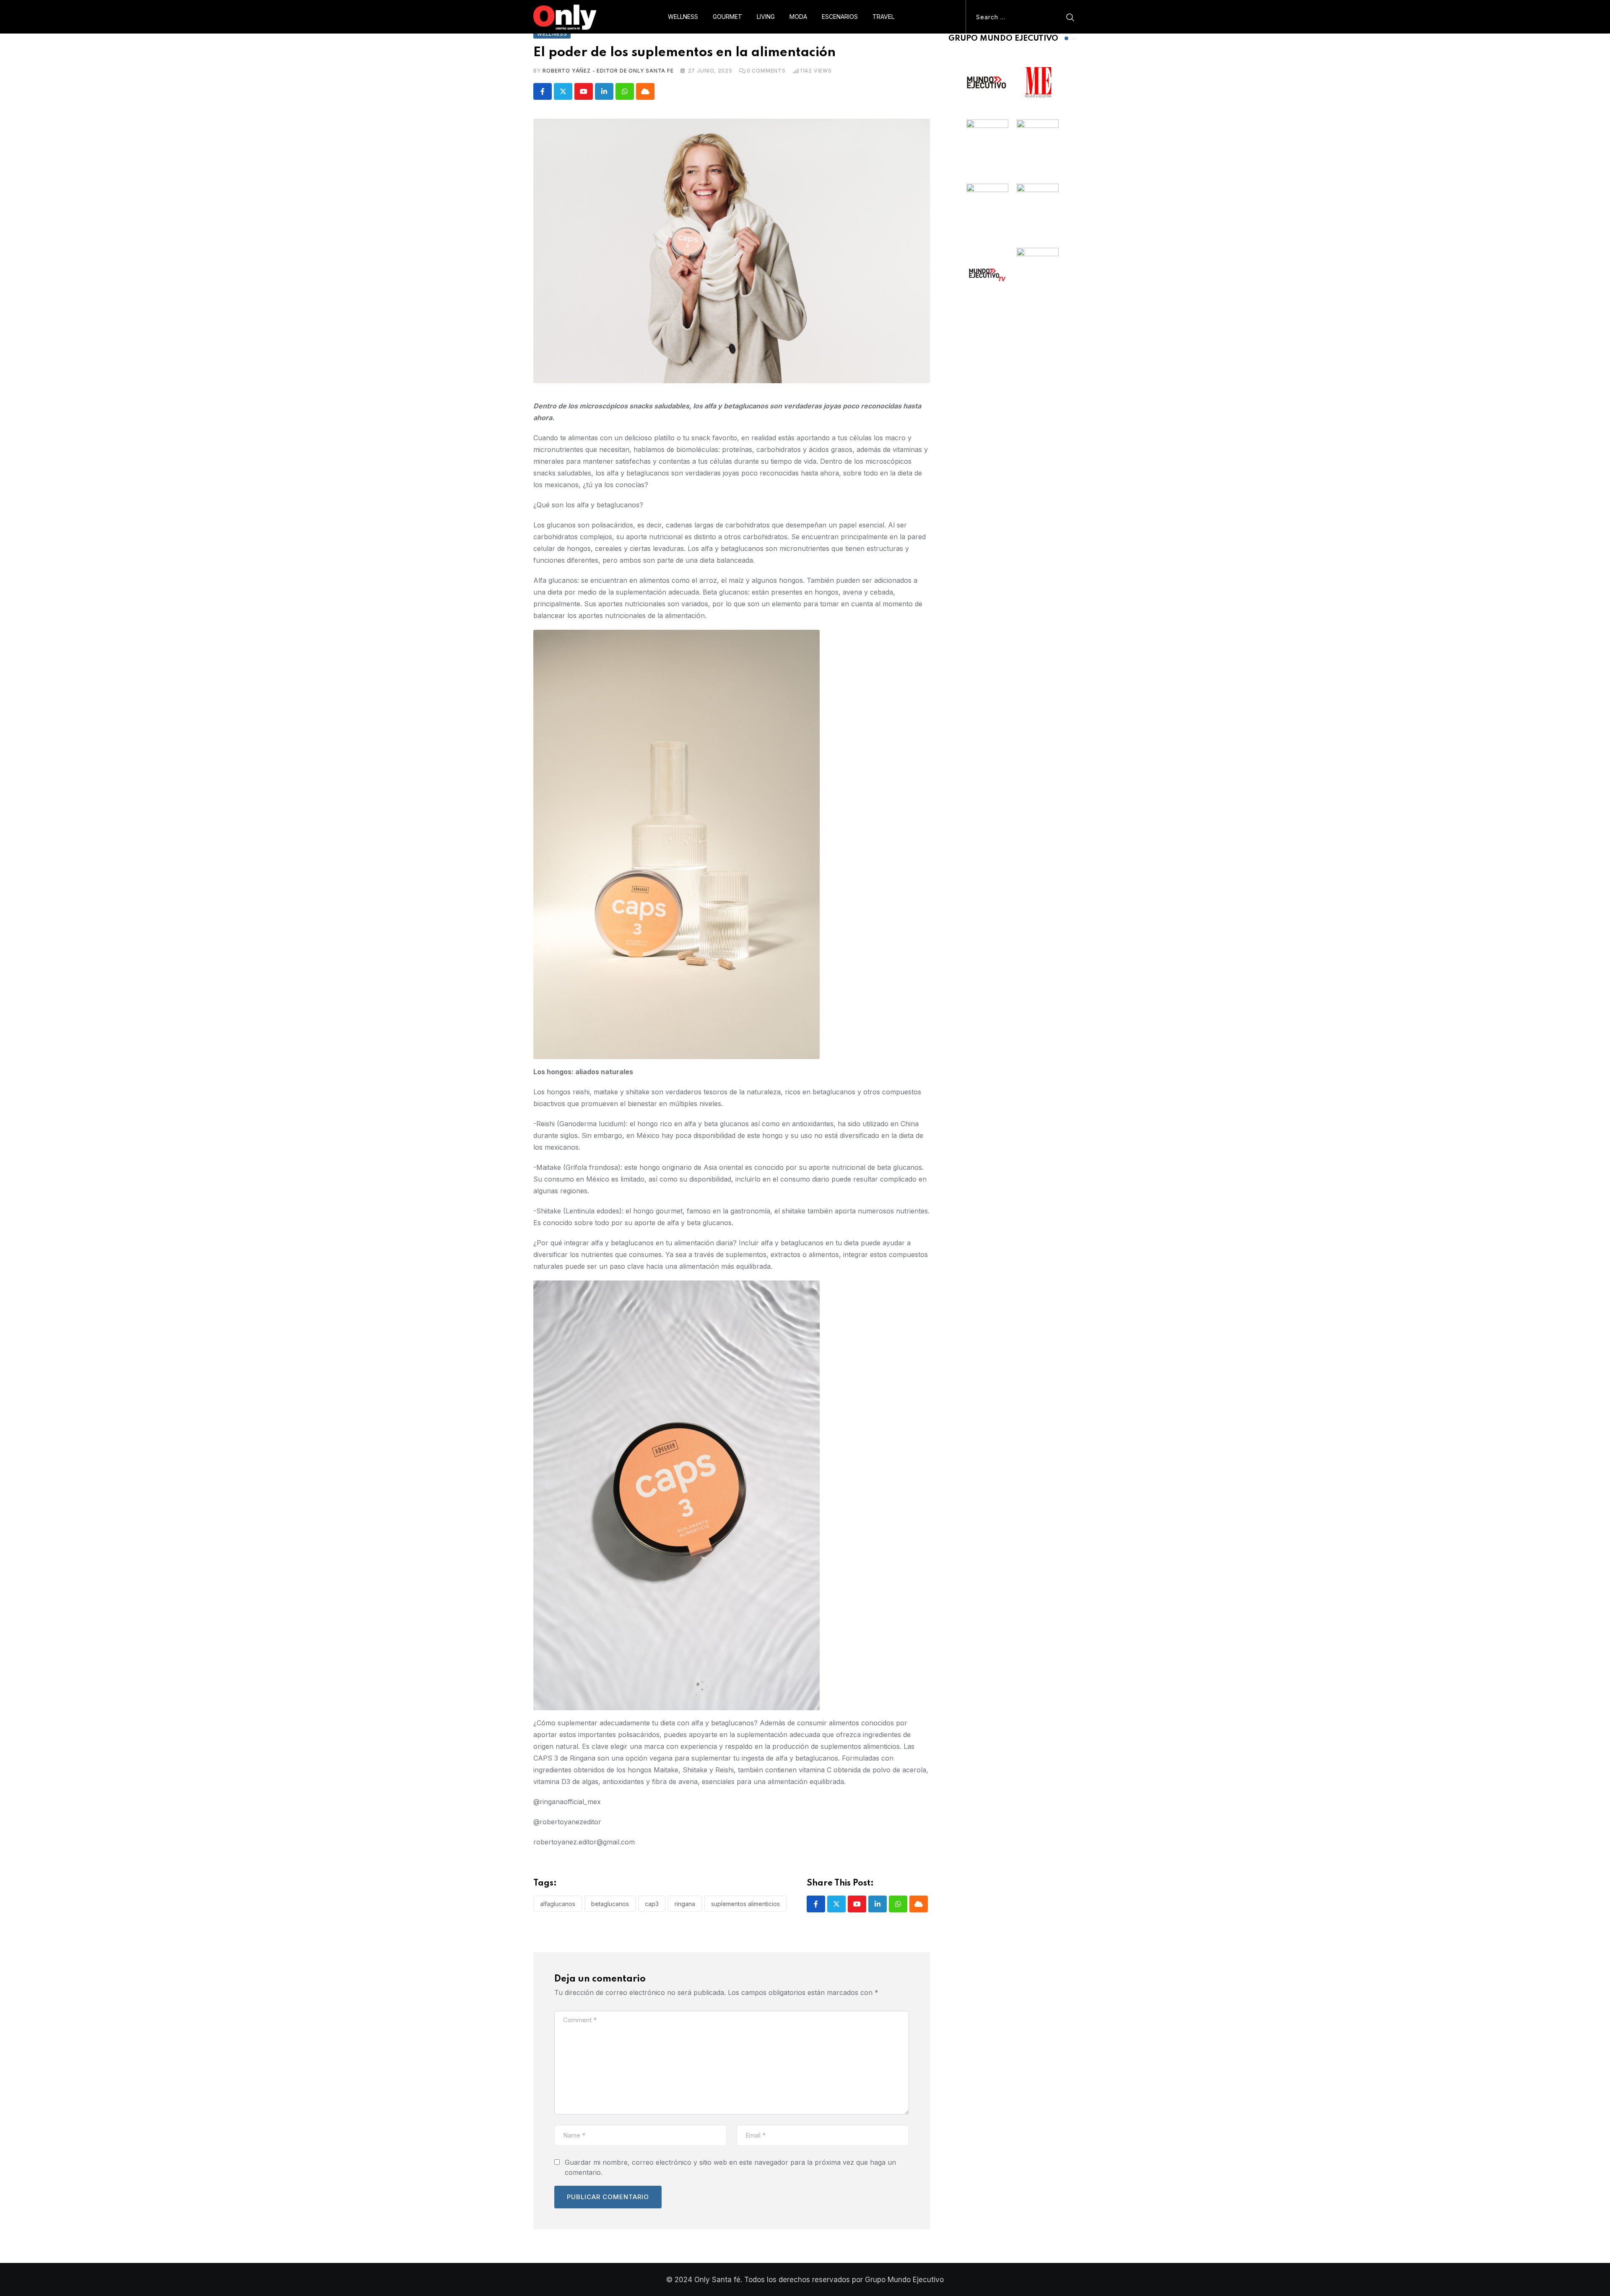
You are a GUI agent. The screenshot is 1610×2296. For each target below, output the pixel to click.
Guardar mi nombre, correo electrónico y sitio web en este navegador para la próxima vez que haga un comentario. (730, 2167)
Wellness (683, 17)
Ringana (685, 1904)
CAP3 (652, 1904)
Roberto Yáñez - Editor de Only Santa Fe (608, 71)
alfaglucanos (558, 1904)
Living (766, 17)
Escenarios (840, 17)
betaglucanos (610, 1904)
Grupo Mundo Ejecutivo (904, 2280)
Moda (798, 17)
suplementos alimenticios (745, 1904)
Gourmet (727, 17)
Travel (883, 17)
